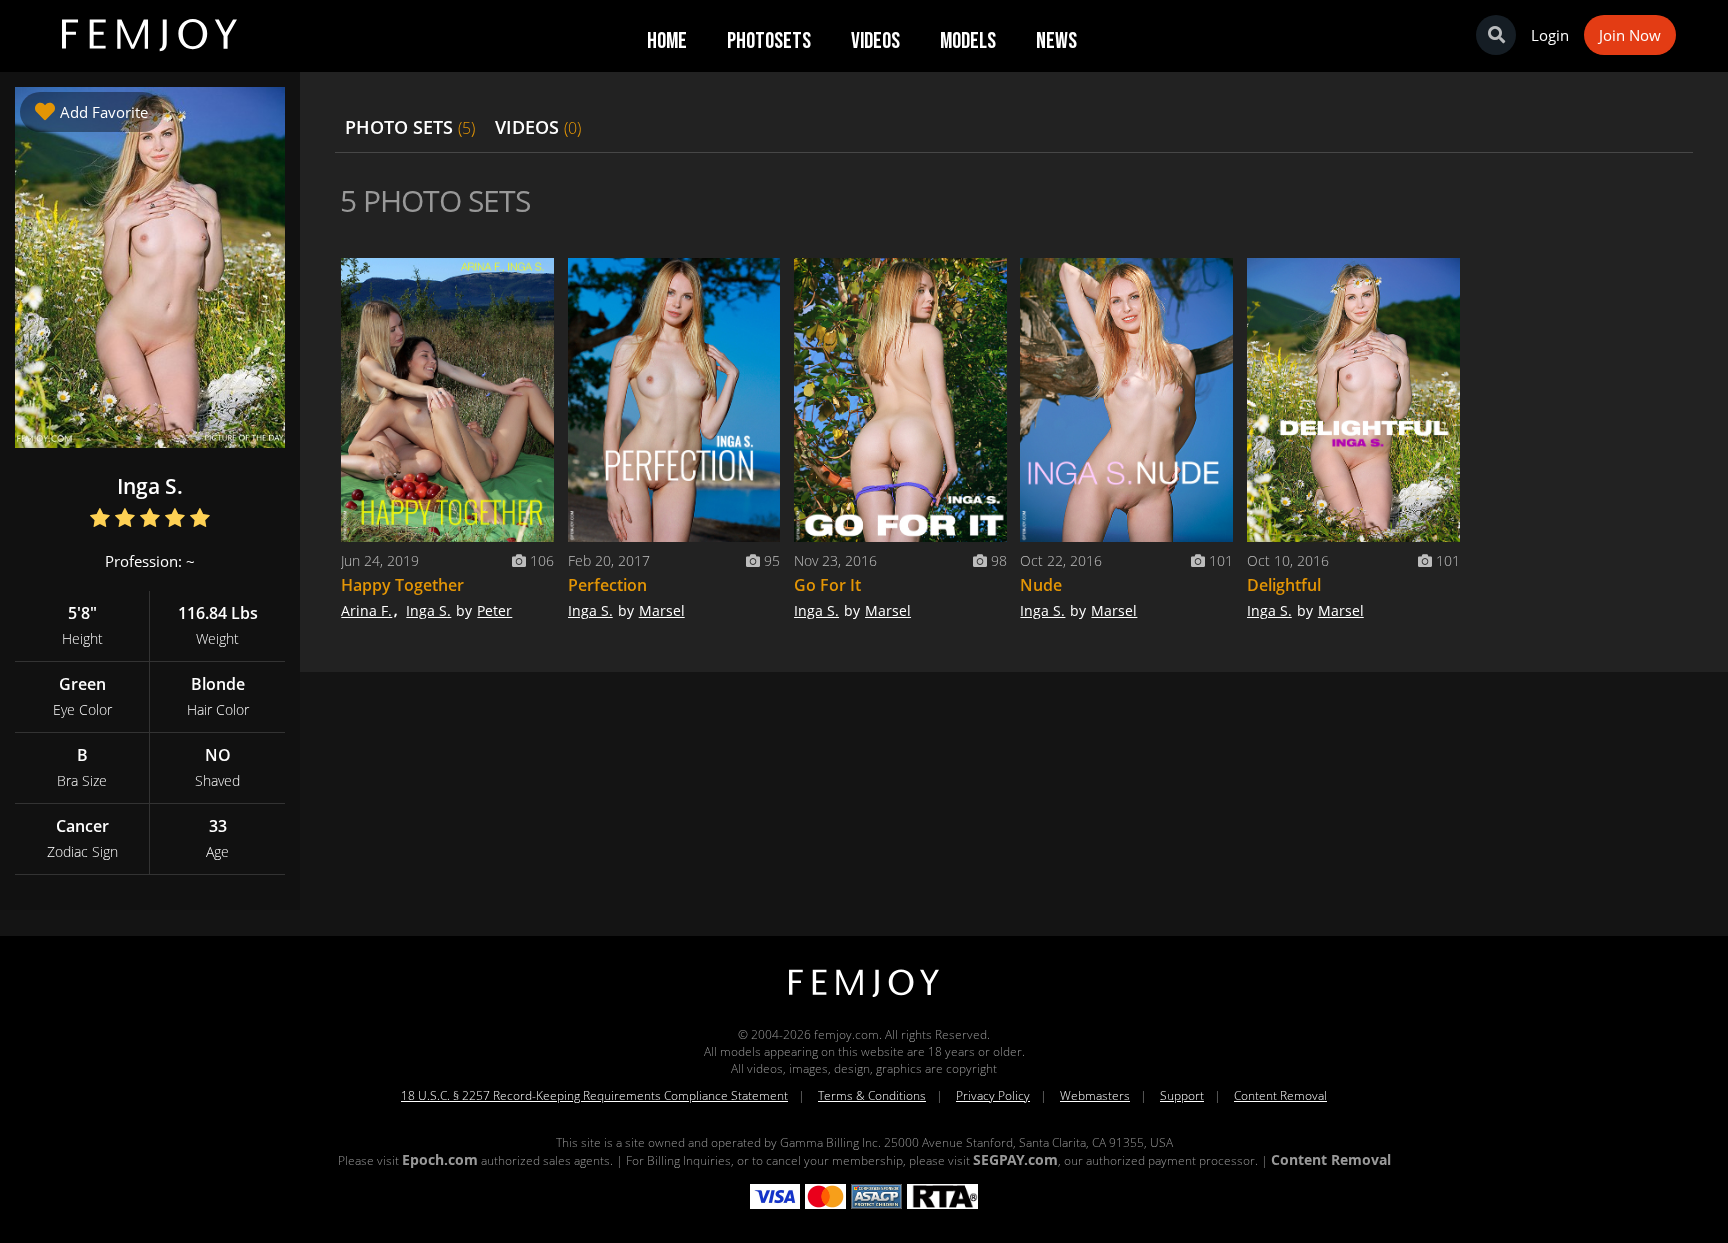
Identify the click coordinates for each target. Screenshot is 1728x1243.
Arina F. (366, 610)
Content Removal (1280, 1095)
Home (667, 41)
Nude (1041, 585)
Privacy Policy (993, 1095)
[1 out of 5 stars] (100, 519)
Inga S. (428, 610)
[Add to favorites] (534, 278)
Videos (875, 41)
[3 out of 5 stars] (150, 519)
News (1056, 41)
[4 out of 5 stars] (175, 519)
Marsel (662, 610)
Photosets (769, 41)
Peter (494, 610)
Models (968, 41)
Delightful (1284, 585)
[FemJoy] (864, 997)
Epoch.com (440, 1159)
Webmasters (1095, 1095)
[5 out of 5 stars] (200, 519)
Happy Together (402, 585)
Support (1182, 1095)
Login (1550, 35)
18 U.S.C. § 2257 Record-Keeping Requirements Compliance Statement (594, 1095)
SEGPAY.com (1015, 1159)
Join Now (1630, 35)
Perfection (607, 585)
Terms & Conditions (872, 1095)
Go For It (827, 585)
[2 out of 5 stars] (125, 519)
